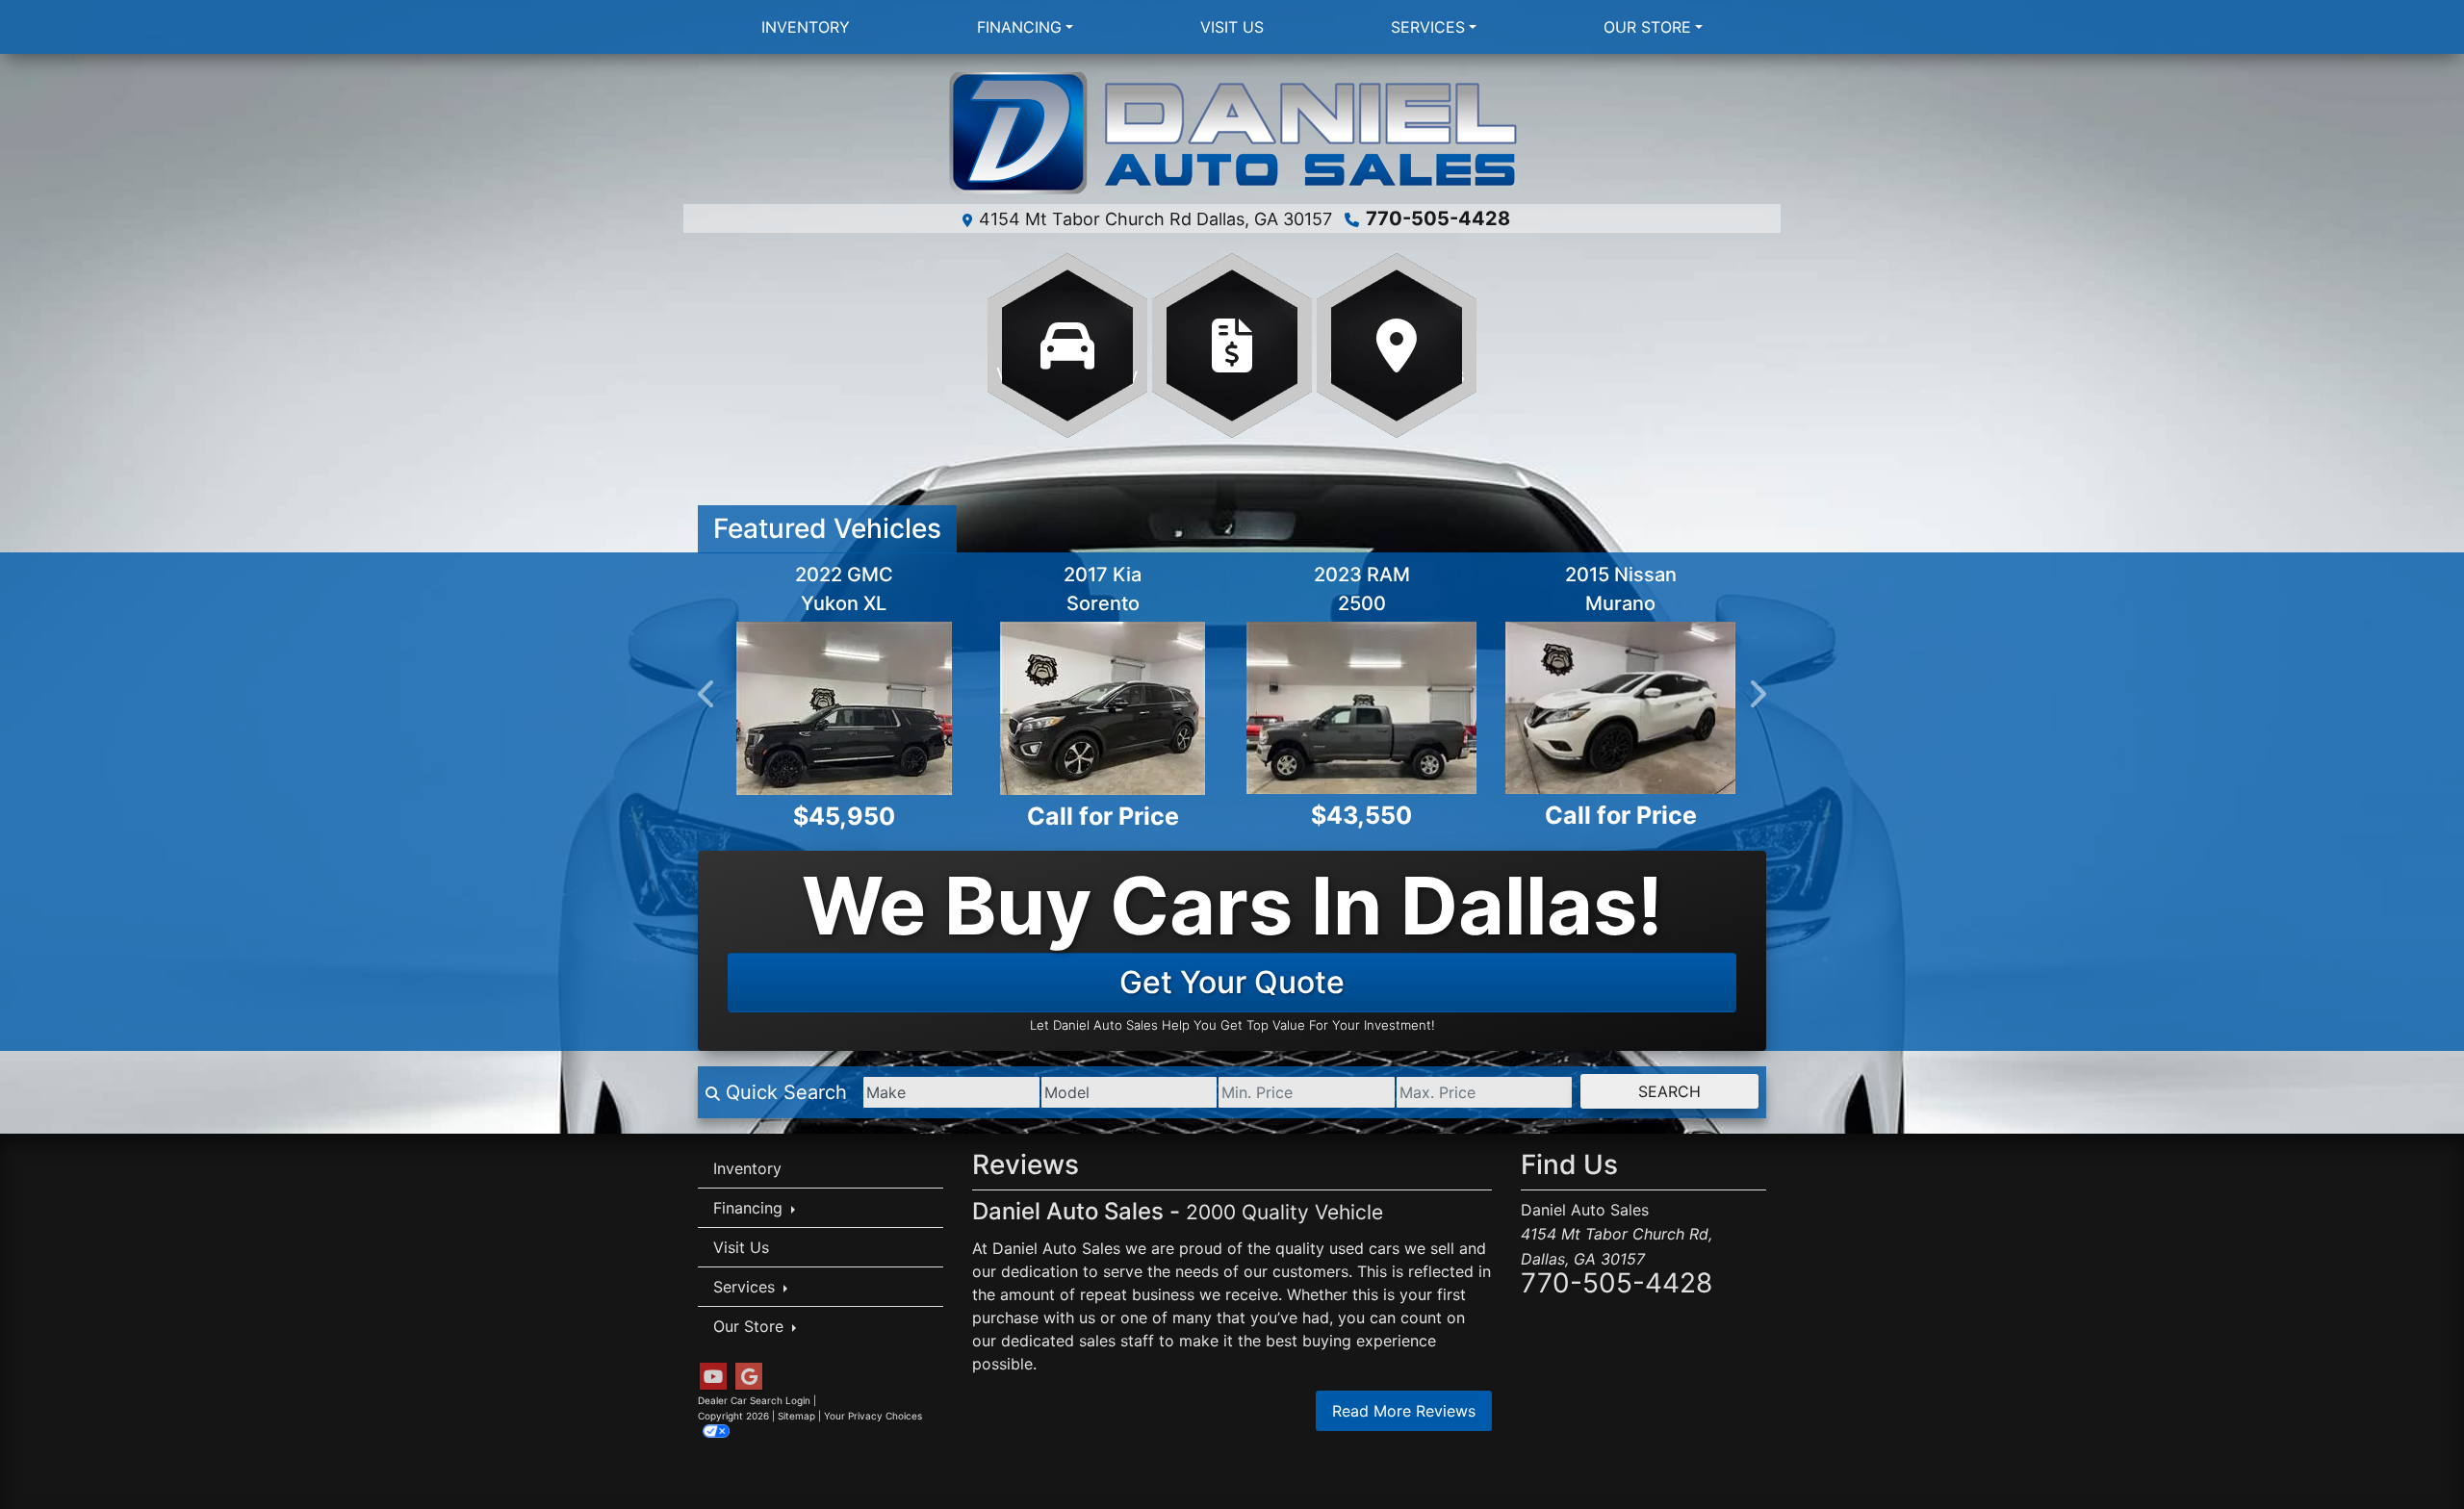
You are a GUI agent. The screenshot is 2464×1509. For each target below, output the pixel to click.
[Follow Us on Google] (749, 1376)
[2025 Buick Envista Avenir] (844, 708)
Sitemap (796, 1415)
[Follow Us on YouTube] (713, 1376)
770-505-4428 (1438, 218)
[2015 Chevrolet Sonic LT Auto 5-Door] (1620, 708)
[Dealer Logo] (1232, 135)
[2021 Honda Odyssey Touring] (1103, 708)
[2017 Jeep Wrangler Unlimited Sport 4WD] (1361, 708)
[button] (707, 693)
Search (1669, 1090)
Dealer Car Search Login (754, 1399)
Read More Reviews (1404, 1411)
